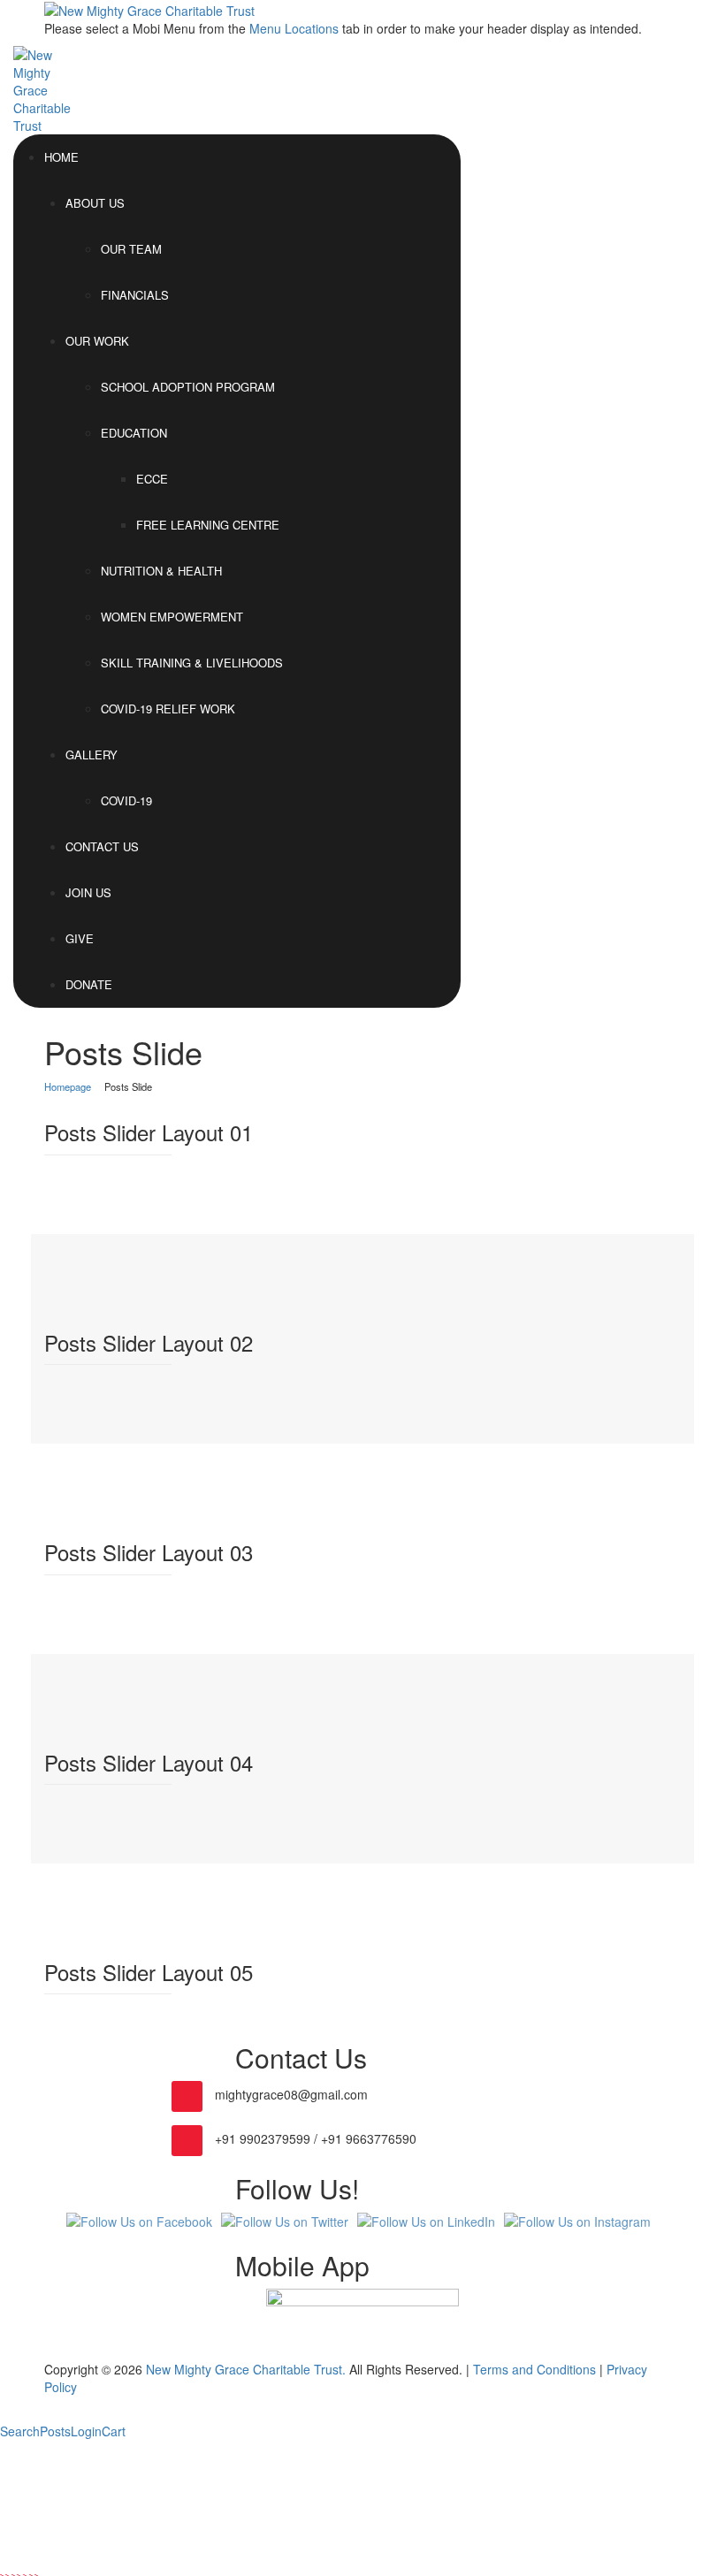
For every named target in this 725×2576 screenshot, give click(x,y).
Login (86, 2431)
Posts (55, 2431)
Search (20, 2431)
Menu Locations (294, 28)
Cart (114, 2431)
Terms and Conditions (534, 2369)
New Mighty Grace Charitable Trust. (246, 2369)
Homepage (68, 1086)
